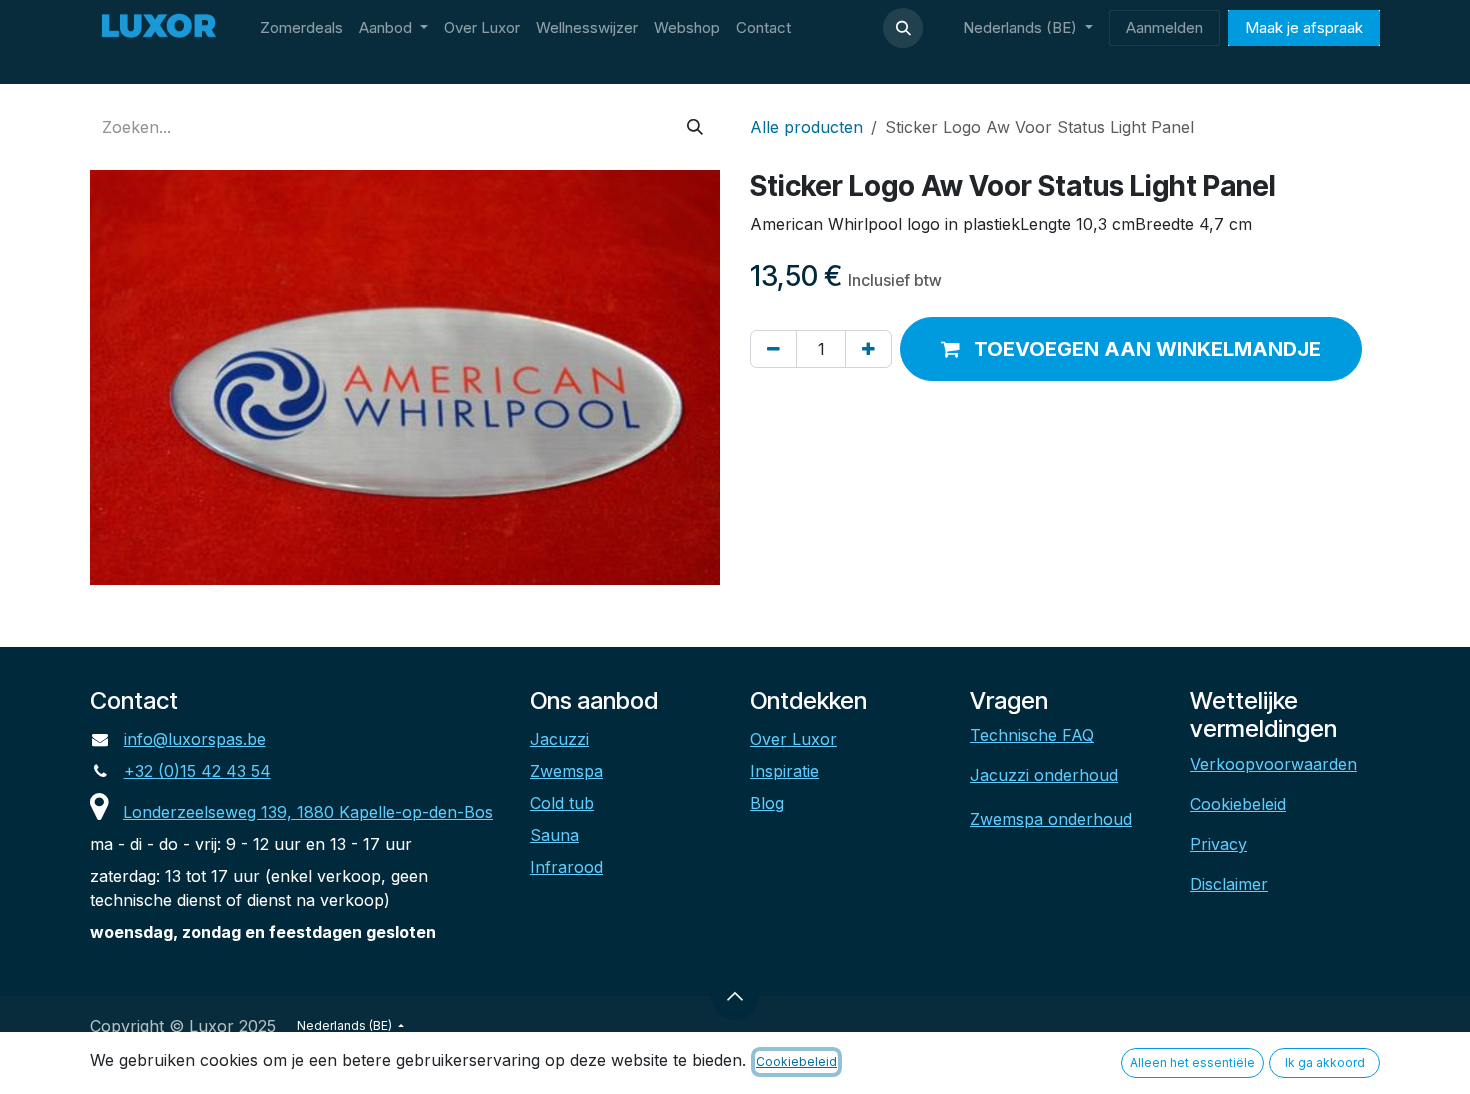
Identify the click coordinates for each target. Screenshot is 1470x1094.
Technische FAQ (1032, 735)
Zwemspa (566, 771)
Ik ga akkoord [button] (1325, 1062)
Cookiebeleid (1238, 804)
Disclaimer (1229, 884)
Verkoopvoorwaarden (1273, 764)
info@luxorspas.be (195, 739)
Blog (767, 803)
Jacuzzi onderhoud (1044, 775)
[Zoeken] (695, 127)
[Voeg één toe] (868, 349)
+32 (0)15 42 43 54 (197, 771)
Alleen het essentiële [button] (1192, 1062)
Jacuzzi (559, 739)
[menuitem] (301, 28)
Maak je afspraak (1304, 27)
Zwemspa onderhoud (1051, 819)
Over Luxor (793, 739)
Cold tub (562, 803)
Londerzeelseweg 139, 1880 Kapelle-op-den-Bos (308, 812)
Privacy (1218, 844)
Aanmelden (1164, 27)
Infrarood (566, 867)
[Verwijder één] (773, 349)
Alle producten (806, 127)
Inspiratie (784, 771)
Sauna (554, 835)
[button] (903, 28)
